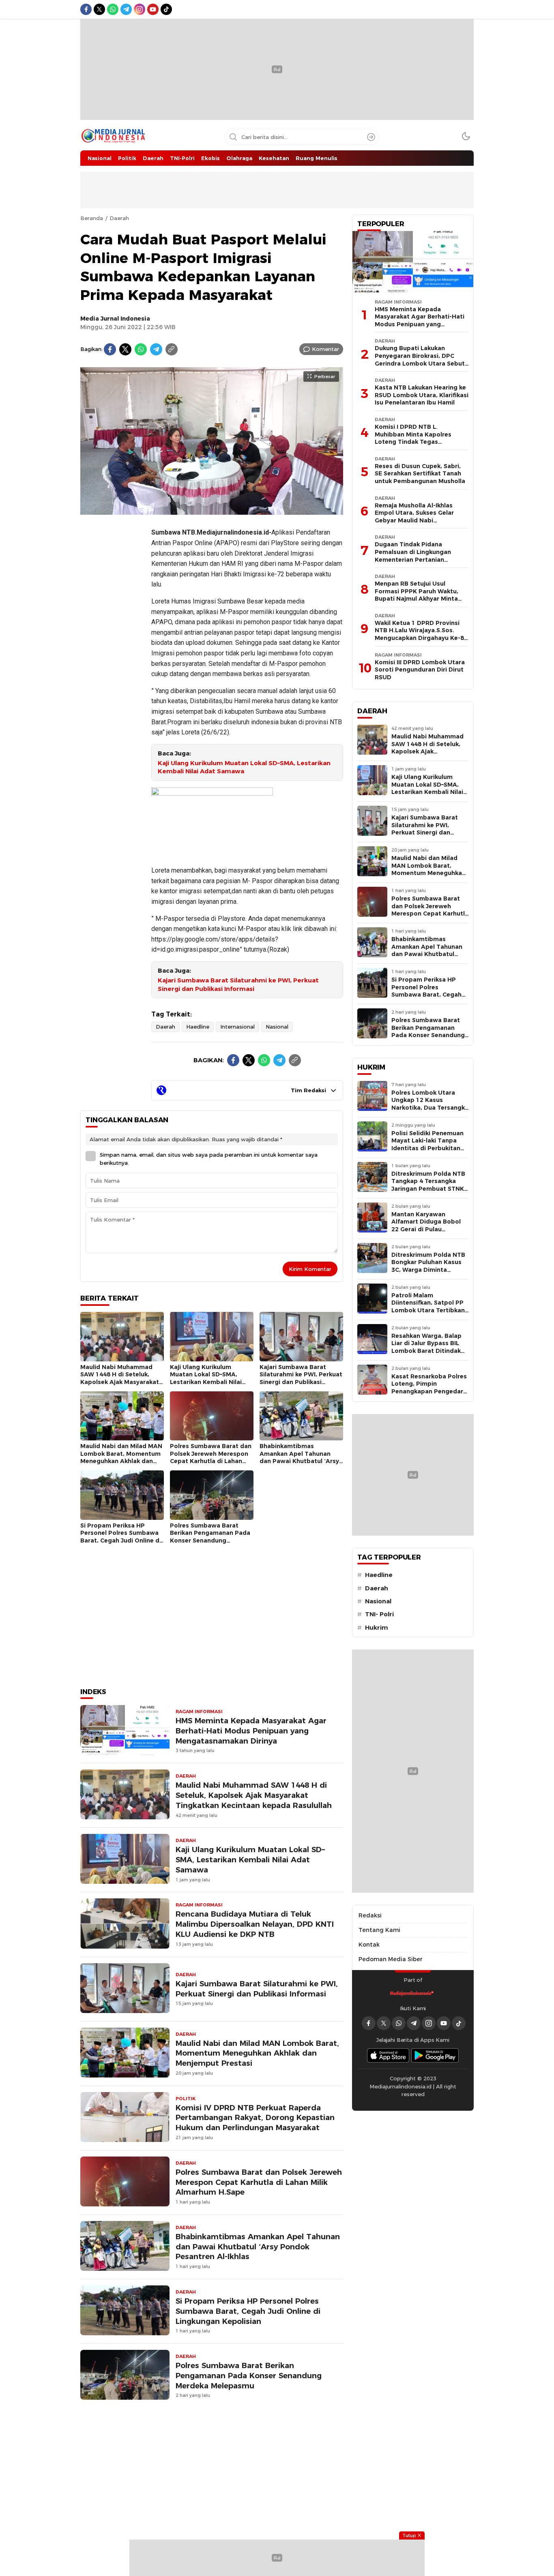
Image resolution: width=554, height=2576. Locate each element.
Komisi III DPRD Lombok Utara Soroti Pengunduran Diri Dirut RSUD (420, 670)
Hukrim (377, 1628)
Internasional (237, 1027)
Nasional (277, 1027)
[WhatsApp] (141, 349)
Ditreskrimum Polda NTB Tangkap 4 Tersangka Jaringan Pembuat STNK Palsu (428, 1185)
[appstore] (388, 2055)
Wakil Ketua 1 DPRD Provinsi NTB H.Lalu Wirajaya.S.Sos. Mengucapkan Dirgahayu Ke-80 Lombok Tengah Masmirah (421, 634)
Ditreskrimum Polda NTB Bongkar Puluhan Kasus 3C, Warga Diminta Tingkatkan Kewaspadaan (428, 1270)
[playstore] (435, 2055)
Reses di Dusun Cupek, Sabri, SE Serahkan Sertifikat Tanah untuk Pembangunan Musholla (420, 474)
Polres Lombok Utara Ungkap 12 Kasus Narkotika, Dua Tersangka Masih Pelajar (430, 1104)
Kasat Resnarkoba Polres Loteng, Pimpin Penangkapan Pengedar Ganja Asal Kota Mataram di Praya (430, 1391)
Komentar (325, 349)
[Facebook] (110, 349)
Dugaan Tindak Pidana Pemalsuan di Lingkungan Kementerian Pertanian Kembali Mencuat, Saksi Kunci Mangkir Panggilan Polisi (419, 559)
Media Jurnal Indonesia (115, 319)
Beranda (92, 218)
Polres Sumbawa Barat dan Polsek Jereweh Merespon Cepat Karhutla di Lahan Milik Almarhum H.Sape (211, 1457)
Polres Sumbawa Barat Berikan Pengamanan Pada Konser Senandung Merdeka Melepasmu (210, 1537)
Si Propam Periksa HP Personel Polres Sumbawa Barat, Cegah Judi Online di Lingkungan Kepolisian (121, 1537)
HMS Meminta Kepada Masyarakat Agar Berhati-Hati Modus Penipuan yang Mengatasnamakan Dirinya (251, 1731)
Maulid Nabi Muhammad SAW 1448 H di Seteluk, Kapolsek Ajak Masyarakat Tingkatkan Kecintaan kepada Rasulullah (120, 1382)
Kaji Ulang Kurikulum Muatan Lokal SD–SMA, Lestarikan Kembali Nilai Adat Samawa (244, 767)
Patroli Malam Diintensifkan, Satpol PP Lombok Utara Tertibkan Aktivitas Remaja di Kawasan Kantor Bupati (428, 1310)
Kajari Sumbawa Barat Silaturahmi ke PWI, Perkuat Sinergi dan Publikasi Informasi (238, 985)
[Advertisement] (113, 642)
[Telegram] (156, 349)
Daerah (119, 218)
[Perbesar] (212, 511)
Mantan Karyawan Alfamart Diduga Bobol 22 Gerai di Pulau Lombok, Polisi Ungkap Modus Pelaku (426, 1229)
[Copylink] (172, 349)
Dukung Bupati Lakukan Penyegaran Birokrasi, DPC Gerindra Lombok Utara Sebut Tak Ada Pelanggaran (420, 359)
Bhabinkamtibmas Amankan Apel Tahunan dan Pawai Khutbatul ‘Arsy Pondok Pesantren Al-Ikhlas (301, 1457)
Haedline (198, 1027)
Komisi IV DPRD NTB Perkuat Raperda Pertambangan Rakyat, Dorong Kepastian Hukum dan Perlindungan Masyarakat (255, 2118)
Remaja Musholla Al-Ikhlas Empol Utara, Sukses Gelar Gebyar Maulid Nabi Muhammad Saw (414, 517)
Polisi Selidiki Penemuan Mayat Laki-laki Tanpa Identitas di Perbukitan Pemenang (427, 1145)
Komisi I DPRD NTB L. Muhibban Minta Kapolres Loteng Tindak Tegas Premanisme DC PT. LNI (413, 438)
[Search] (371, 137)
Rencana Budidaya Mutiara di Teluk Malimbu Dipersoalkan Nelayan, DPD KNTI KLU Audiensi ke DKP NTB (255, 1924)
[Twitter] (125, 349)
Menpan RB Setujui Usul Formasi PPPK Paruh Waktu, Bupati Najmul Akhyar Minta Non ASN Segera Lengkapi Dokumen (417, 599)
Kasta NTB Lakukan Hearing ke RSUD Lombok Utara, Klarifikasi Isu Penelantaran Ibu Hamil (422, 395)
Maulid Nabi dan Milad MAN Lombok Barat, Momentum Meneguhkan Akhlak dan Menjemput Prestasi (121, 1457)
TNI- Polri (379, 1614)
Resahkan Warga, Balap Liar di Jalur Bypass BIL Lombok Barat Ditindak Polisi (426, 1347)
